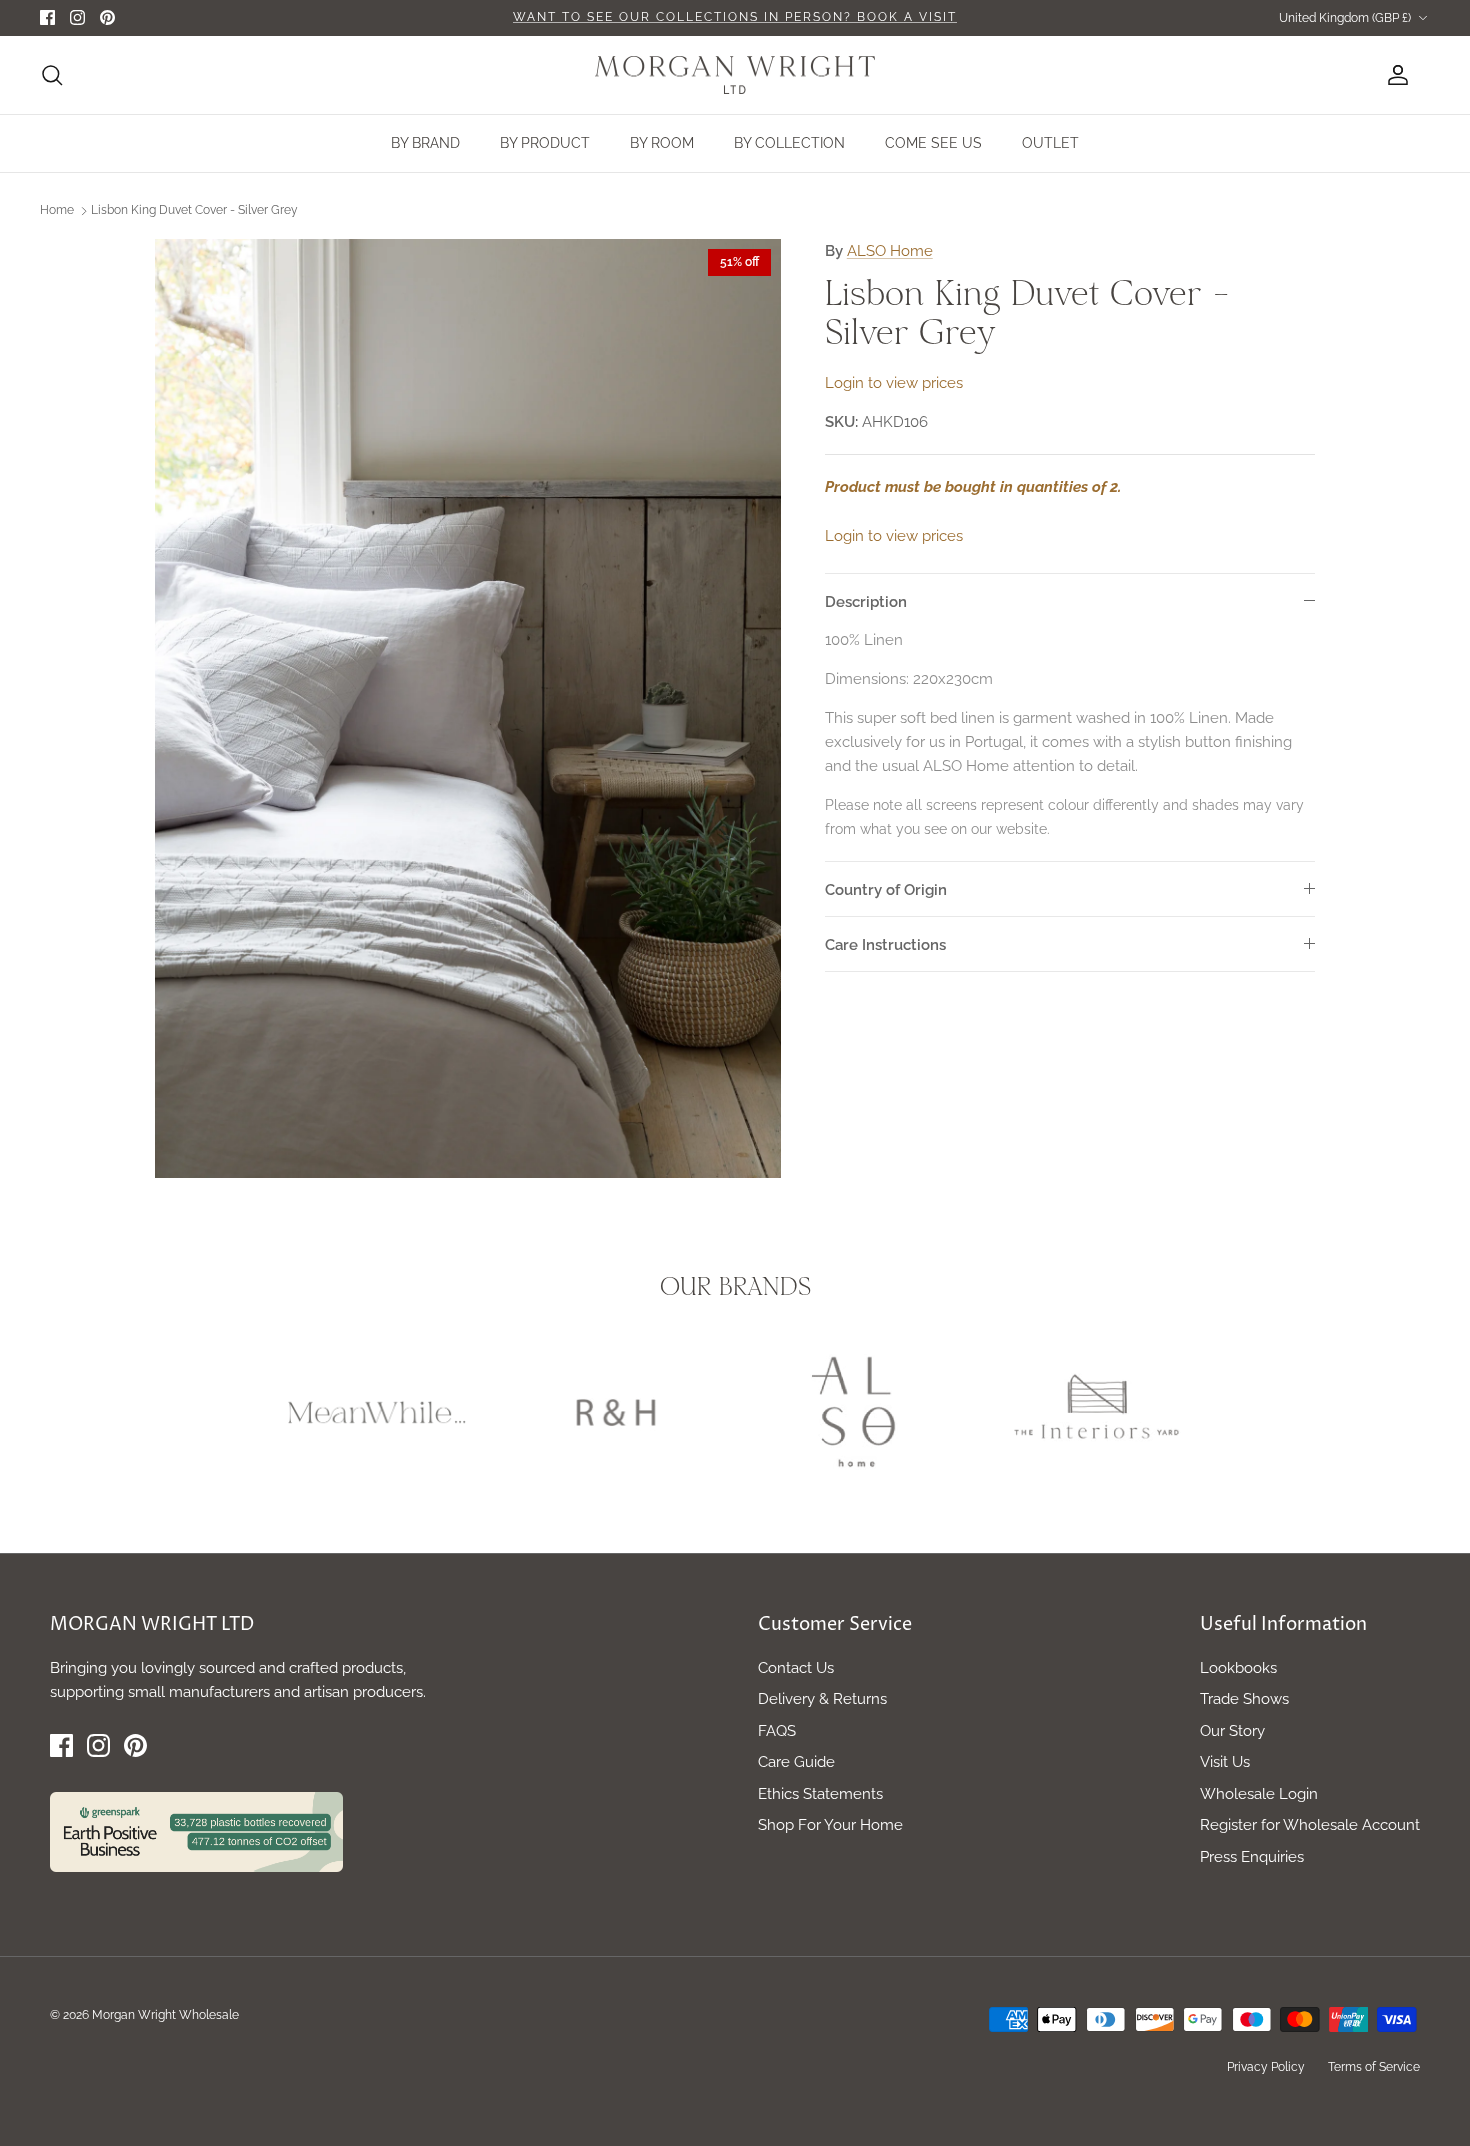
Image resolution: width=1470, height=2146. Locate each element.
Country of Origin (886, 890)
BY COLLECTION (789, 143)
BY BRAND (425, 143)
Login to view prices (894, 383)
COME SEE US (933, 143)
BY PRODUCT (545, 143)
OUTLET (1050, 143)
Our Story (1232, 1731)
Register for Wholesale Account (1310, 1825)
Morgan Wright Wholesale (165, 2015)
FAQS (777, 1731)
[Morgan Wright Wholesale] (735, 75)
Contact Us (796, 1668)
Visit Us (1225, 1762)
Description (866, 602)
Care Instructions (885, 945)
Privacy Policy (1266, 2067)
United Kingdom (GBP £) (1345, 18)
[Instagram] (77, 17)
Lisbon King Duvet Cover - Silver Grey (194, 210)
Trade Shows (1244, 1699)
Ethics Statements (820, 1794)
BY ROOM (662, 143)
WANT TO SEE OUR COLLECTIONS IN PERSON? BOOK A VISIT (735, 17)
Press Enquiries (1252, 1857)
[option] (468, 708)
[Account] (1394, 75)
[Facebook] (47, 17)
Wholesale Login (1259, 1794)
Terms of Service (1374, 2067)
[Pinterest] (107, 17)
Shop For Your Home (830, 1825)
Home (57, 210)
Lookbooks (1238, 1668)
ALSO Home (890, 251)
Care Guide (796, 1762)
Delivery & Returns (822, 1699)
